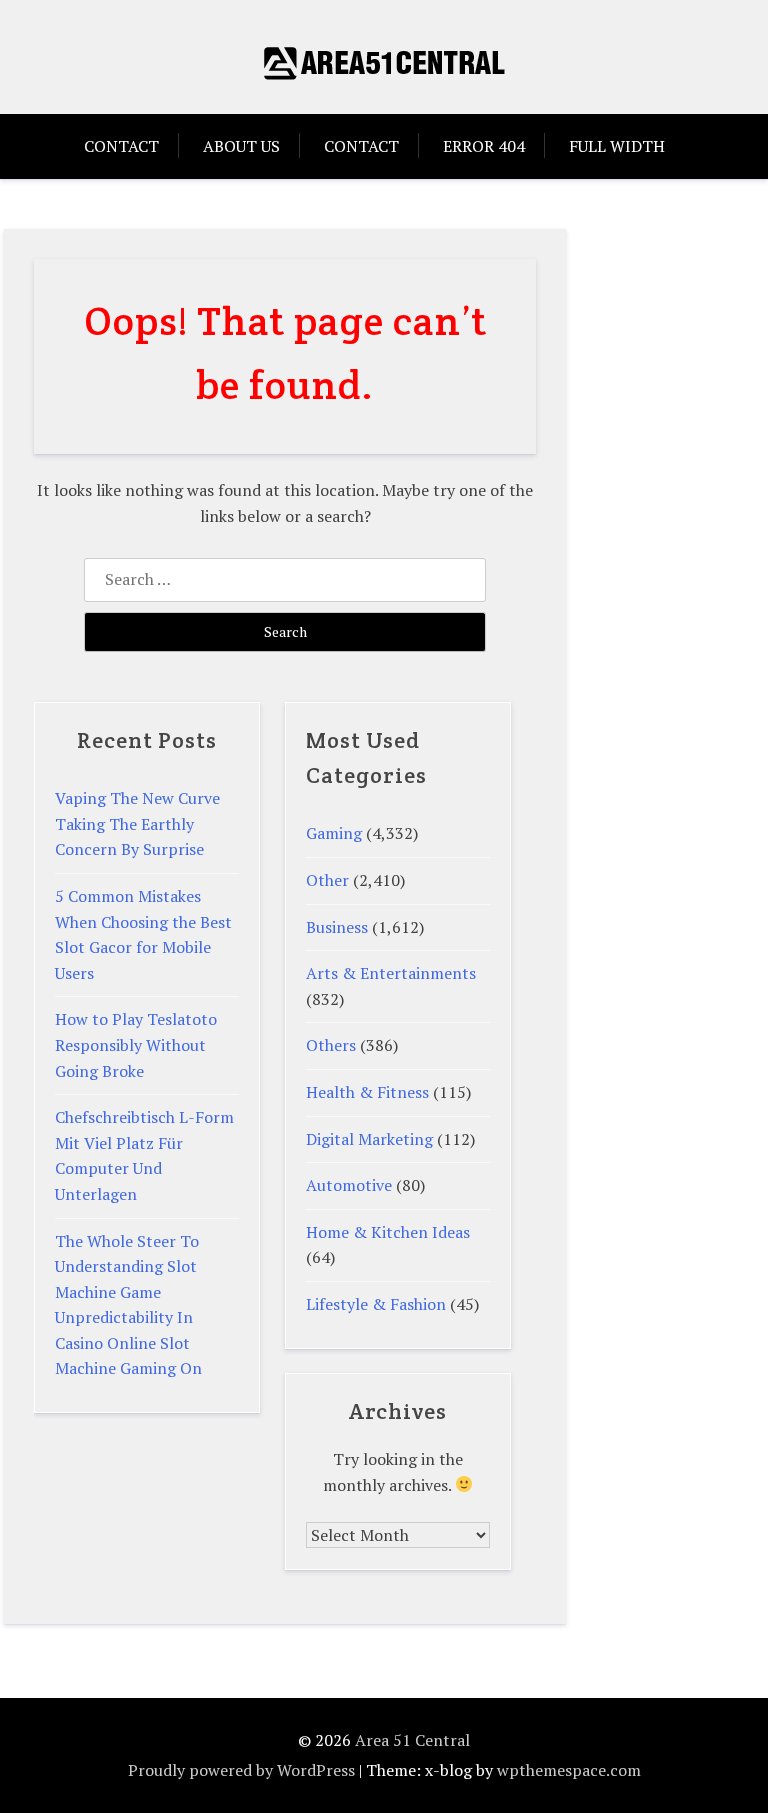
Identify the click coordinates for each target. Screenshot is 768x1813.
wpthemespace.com (569, 1770)
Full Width (617, 146)
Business (337, 927)
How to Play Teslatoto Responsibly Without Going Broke (136, 1044)
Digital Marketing (369, 1139)
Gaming (334, 833)
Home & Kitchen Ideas (388, 1232)
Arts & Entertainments (391, 973)
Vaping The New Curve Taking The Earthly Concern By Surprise (137, 823)
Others (331, 1045)
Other (327, 880)
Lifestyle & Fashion (376, 1304)
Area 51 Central (412, 1740)
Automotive (349, 1185)
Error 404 (484, 146)
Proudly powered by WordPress (241, 1770)
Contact (121, 146)
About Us (241, 146)
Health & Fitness (367, 1092)
